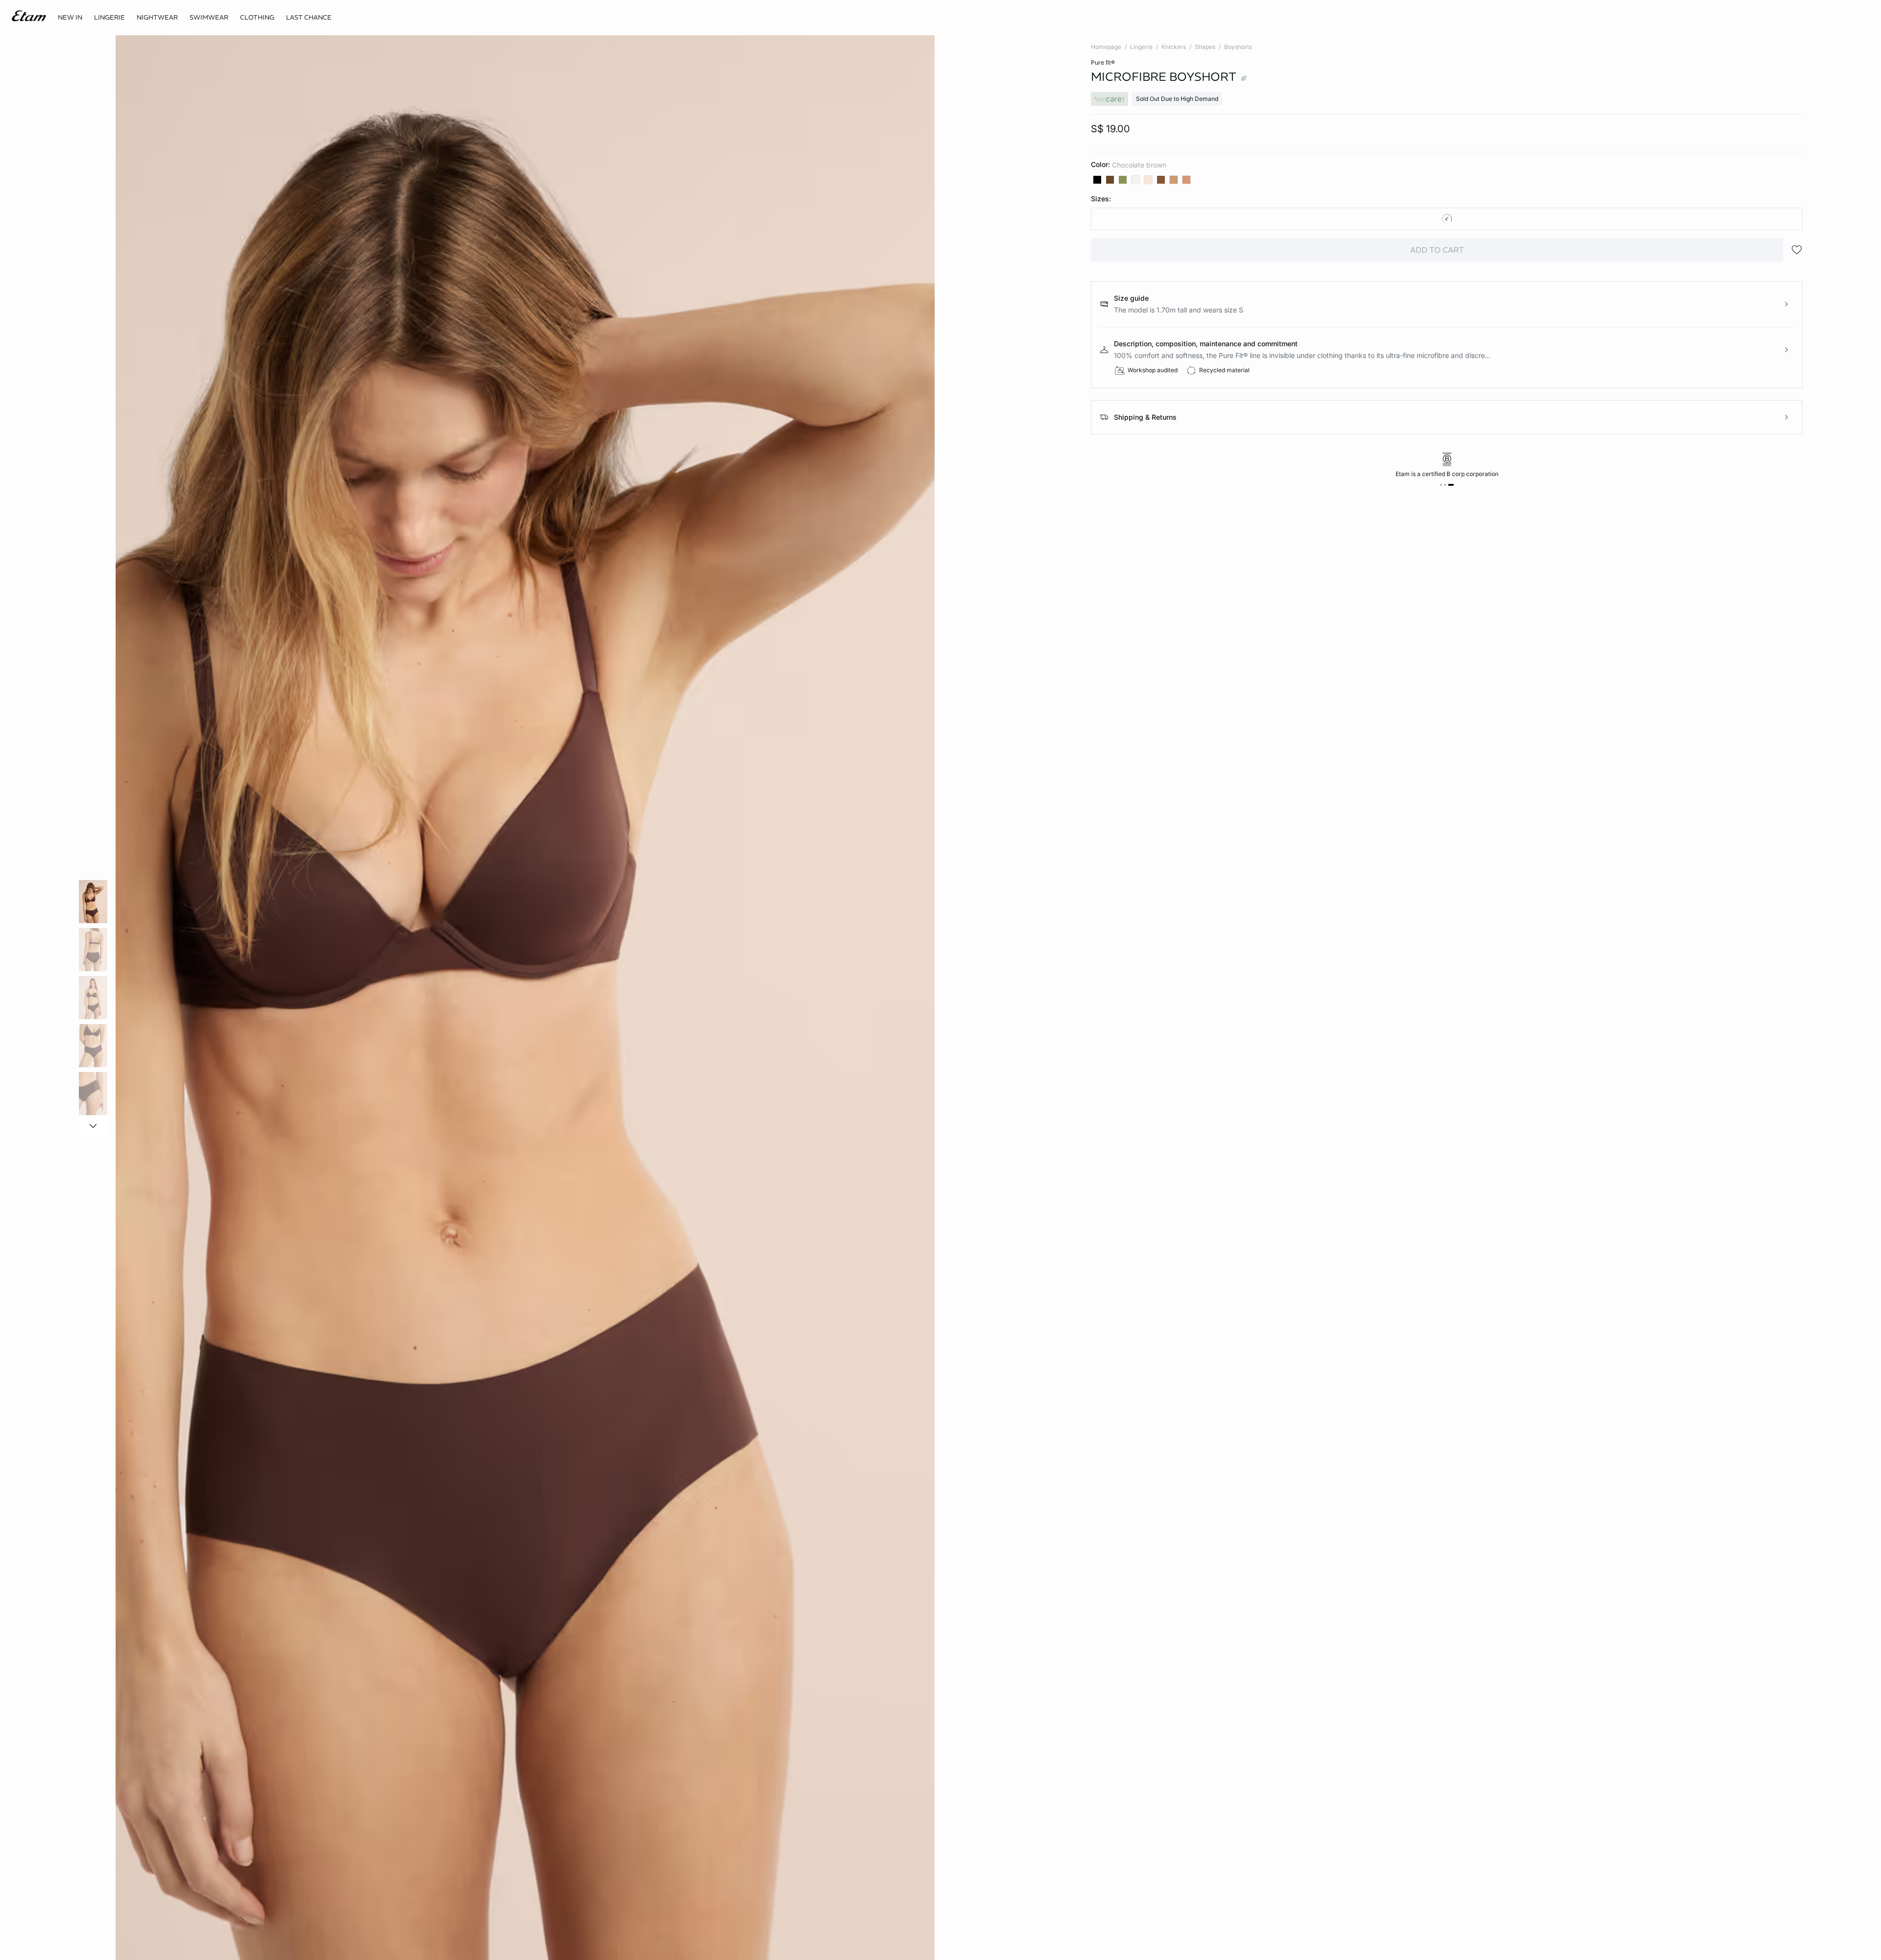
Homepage (1106, 47)
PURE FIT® (1103, 62)
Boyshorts (1238, 47)
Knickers (1174, 47)
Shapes (1205, 47)
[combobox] (1447, 219)
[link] (70, 18)
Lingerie (1141, 47)
